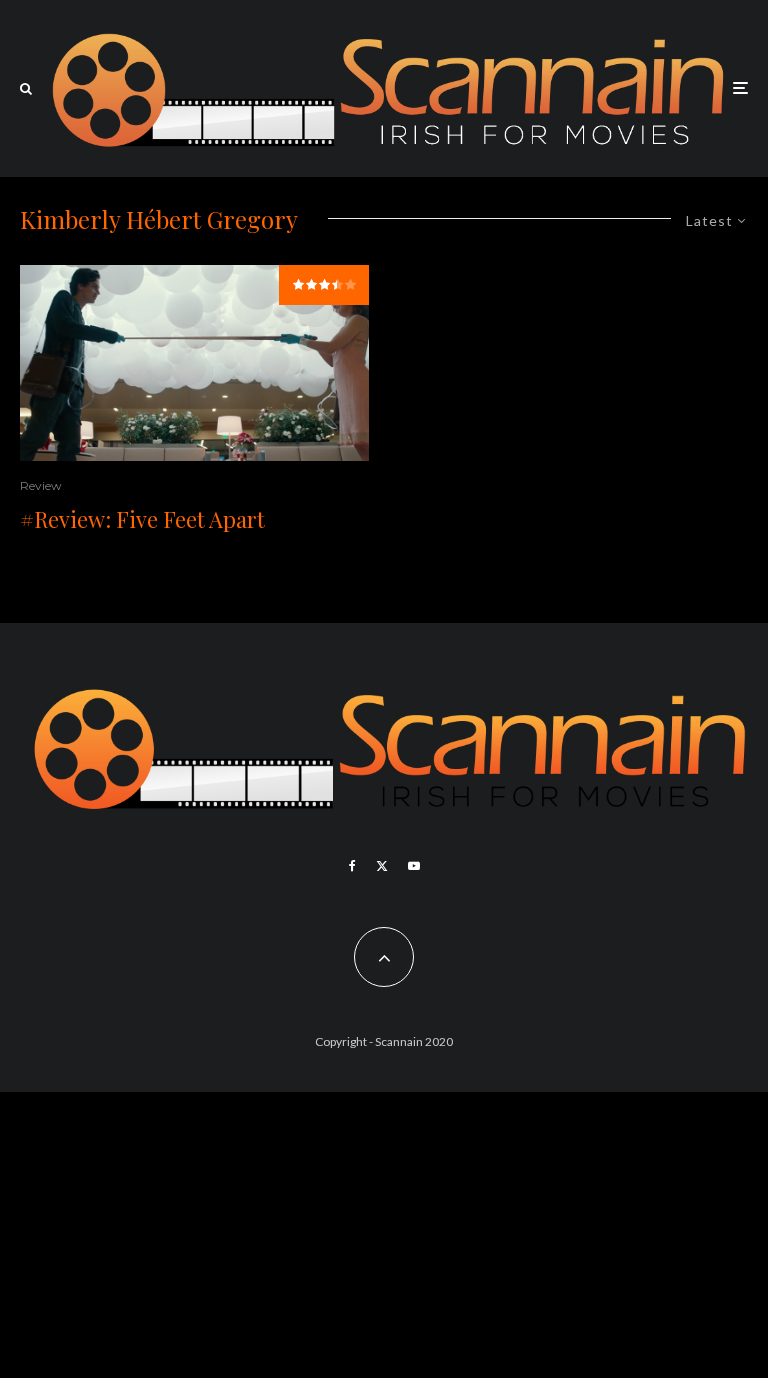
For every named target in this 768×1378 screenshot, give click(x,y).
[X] (382, 866)
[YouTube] (414, 866)
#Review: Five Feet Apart (142, 519)
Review (41, 485)
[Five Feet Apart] (194, 363)
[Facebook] (352, 866)
